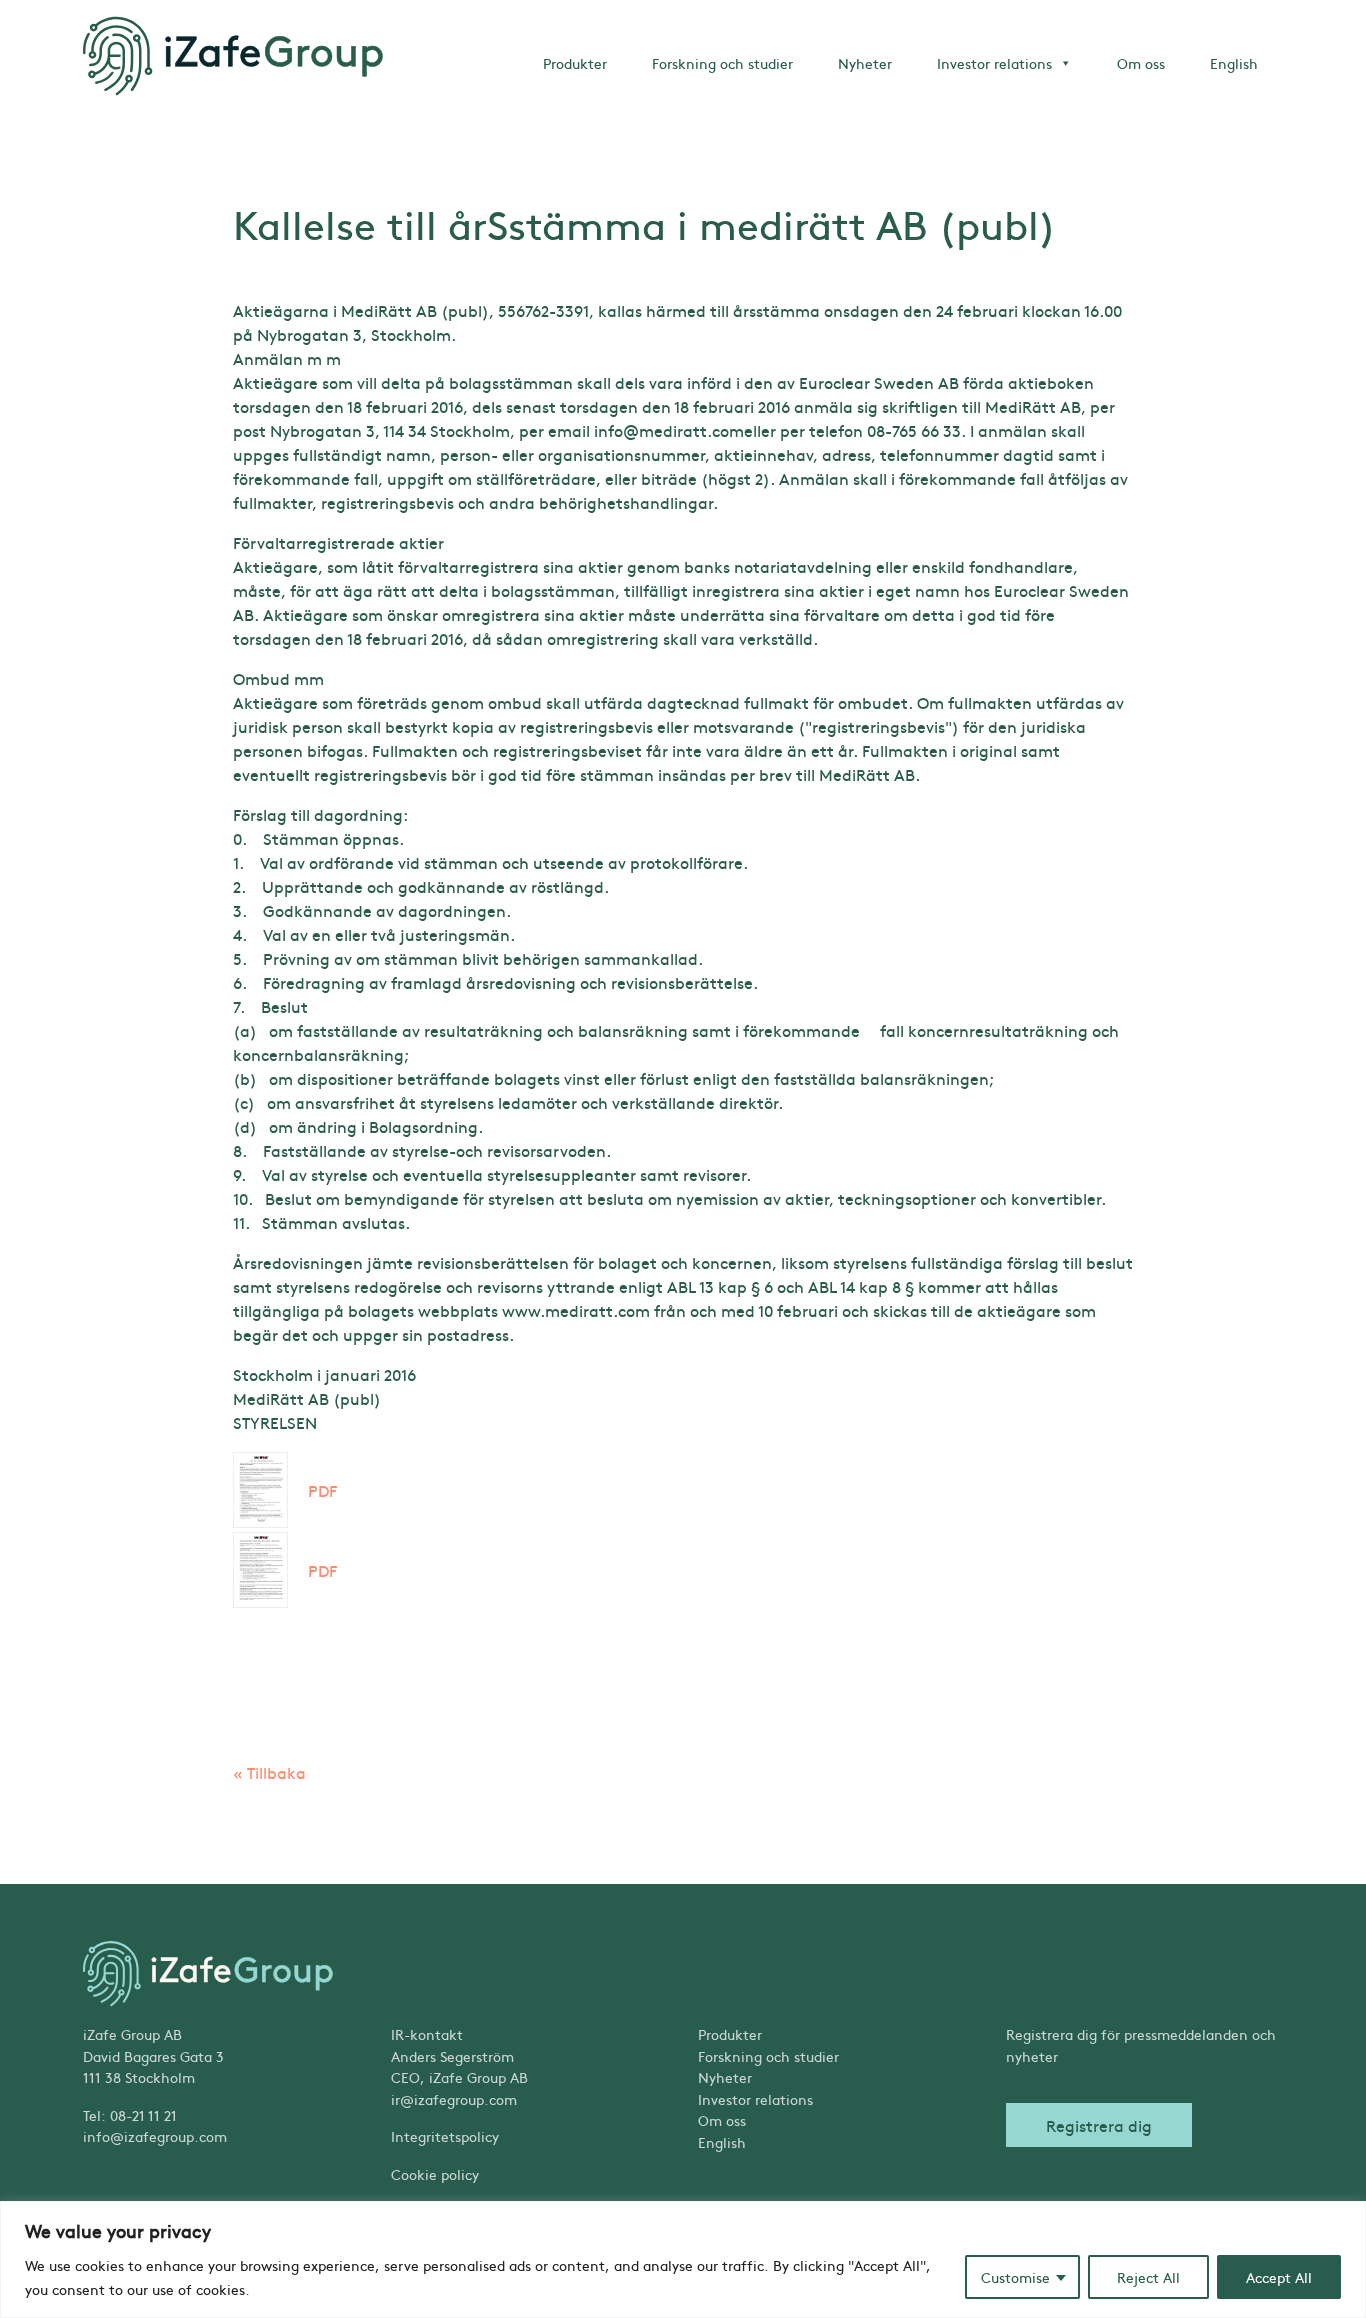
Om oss (1141, 63)
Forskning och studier (722, 63)
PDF (322, 1490)
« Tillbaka (269, 1772)
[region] (683, 2259)
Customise (1015, 2277)
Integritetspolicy (445, 2136)
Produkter (575, 63)
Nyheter (865, 63)
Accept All (1279, 2277)
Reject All (1148, 2277)
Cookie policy (435, 2174)
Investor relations (994, 63)
